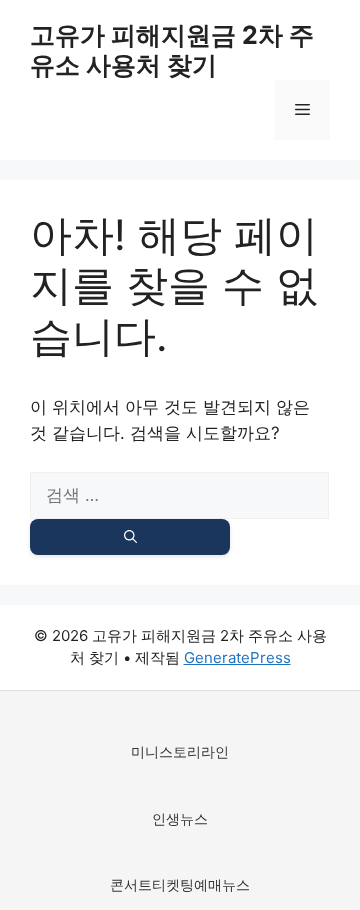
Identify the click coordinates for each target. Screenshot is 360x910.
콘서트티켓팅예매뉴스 (180, 884)
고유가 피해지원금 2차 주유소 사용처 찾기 (172, 50)
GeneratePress (237, 657)
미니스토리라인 (180, 751)
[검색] (130, 537)
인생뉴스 (180, 818)
